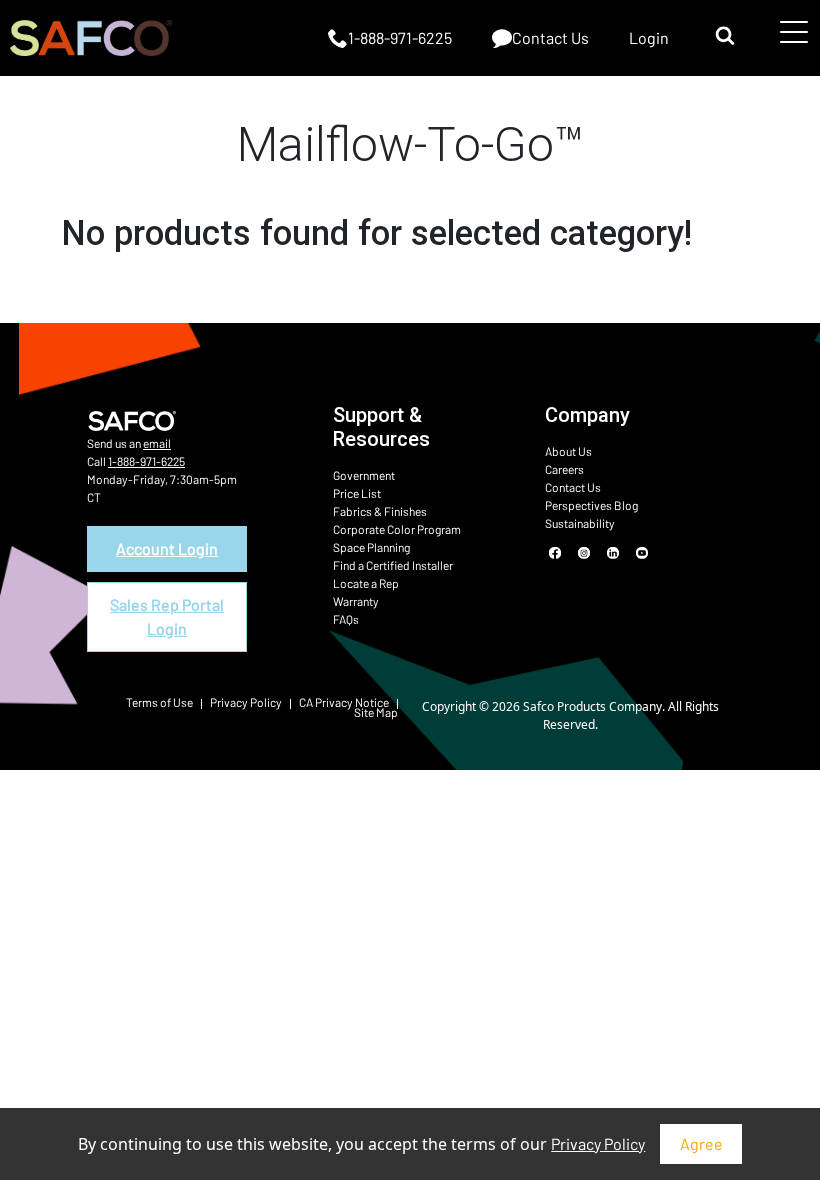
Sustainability (580, 523)
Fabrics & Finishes (380, 511)
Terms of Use (159, 702)
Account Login (167, 548)
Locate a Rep (366, 583)
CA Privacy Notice (344, 702)
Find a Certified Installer (393, 565)
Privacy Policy (598, 1143)
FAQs (346, 619)
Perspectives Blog (591, 505)
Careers (564, 469)
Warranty (356, 601)
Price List (357, 493)
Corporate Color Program (397, 529)
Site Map (376, 712)
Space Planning (371, 547)
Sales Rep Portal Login (167, 616)
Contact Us (573, 487)
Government (364, 475)
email (157, 443)
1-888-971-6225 (146, 461)
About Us (568, 451)
